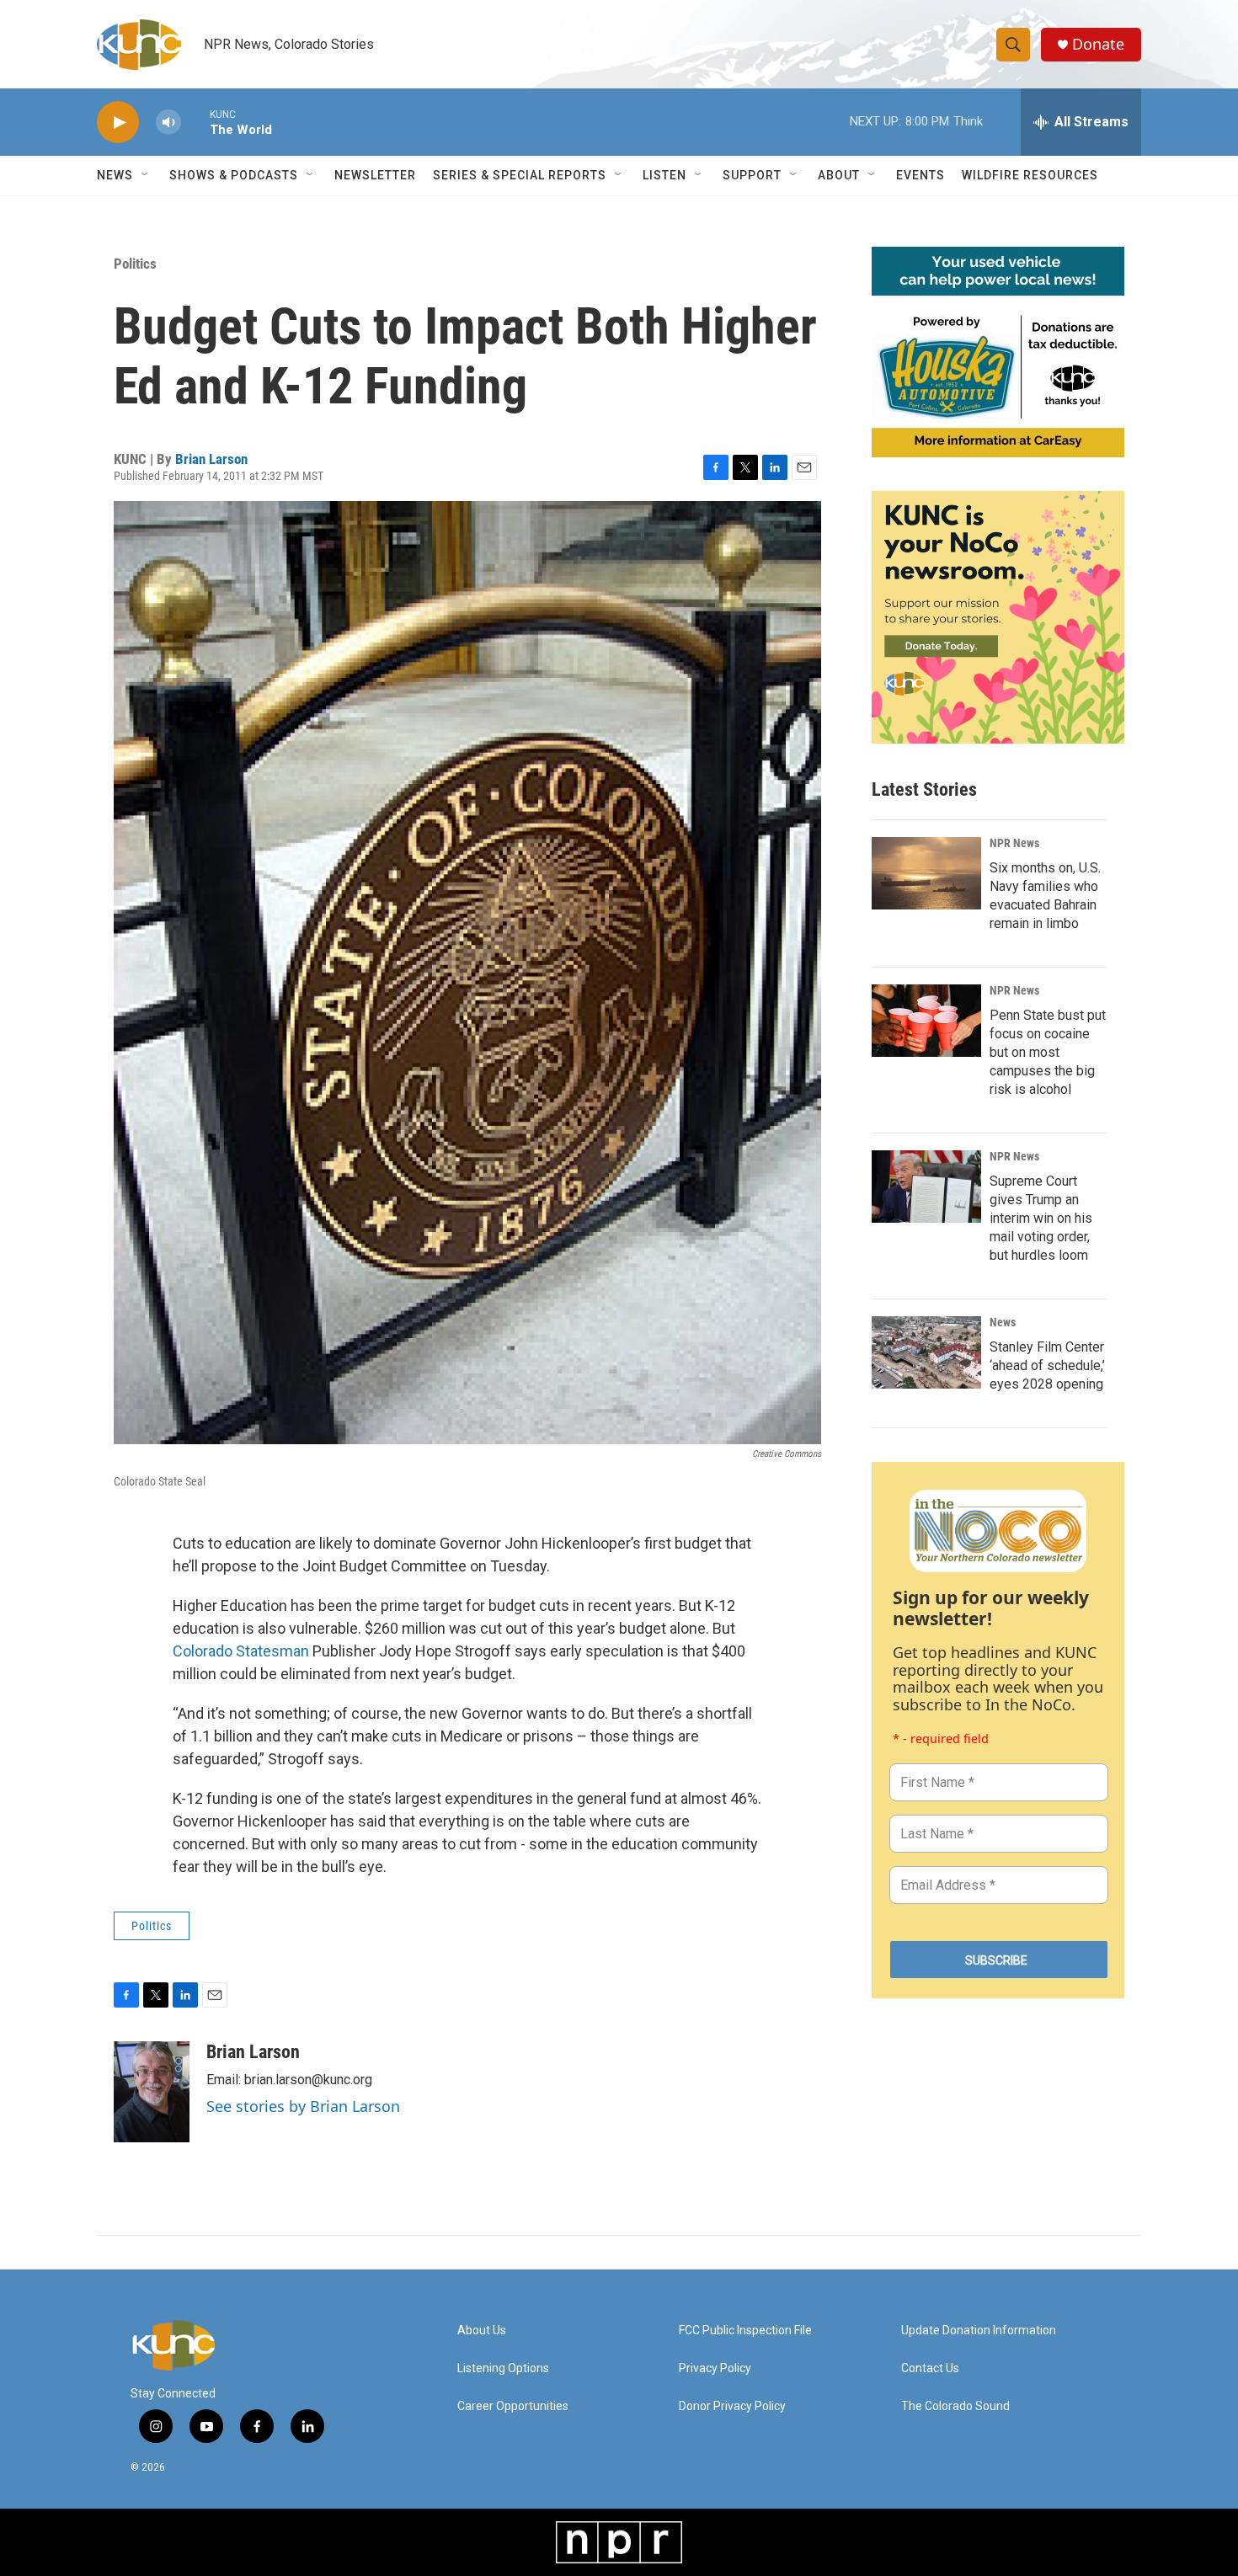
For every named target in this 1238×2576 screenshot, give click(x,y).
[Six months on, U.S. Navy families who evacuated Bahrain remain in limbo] (926, 873)
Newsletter (375, 175)
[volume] (168, 123)
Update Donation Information (979, 2331)
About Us (482, 2331)
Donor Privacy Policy (732, 2406)
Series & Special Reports (520, 175)
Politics (135, 264)
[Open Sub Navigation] (146, 175)
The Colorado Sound (955, 2406)
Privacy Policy (715, 2368)
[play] (118, 123)
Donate (1098, 44)
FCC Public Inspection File (745, 2331)
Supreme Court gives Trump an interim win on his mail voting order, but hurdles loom (1041, 1218)
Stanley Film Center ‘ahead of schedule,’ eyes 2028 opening (1047, 1365)
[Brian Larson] (152, 2092)
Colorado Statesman (241, 1651)
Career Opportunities (513, 2406)
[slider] (195, 122)
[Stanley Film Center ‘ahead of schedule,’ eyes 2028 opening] (926, 1352)
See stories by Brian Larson (303, 2106)
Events (920, 175)
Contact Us (930, 2368)
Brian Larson (211, 459)
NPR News (1014, 843)
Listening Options (503, 2368)
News (1003, 1322)
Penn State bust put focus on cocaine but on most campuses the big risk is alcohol (1048, 1052)
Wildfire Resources (1030, 175)
